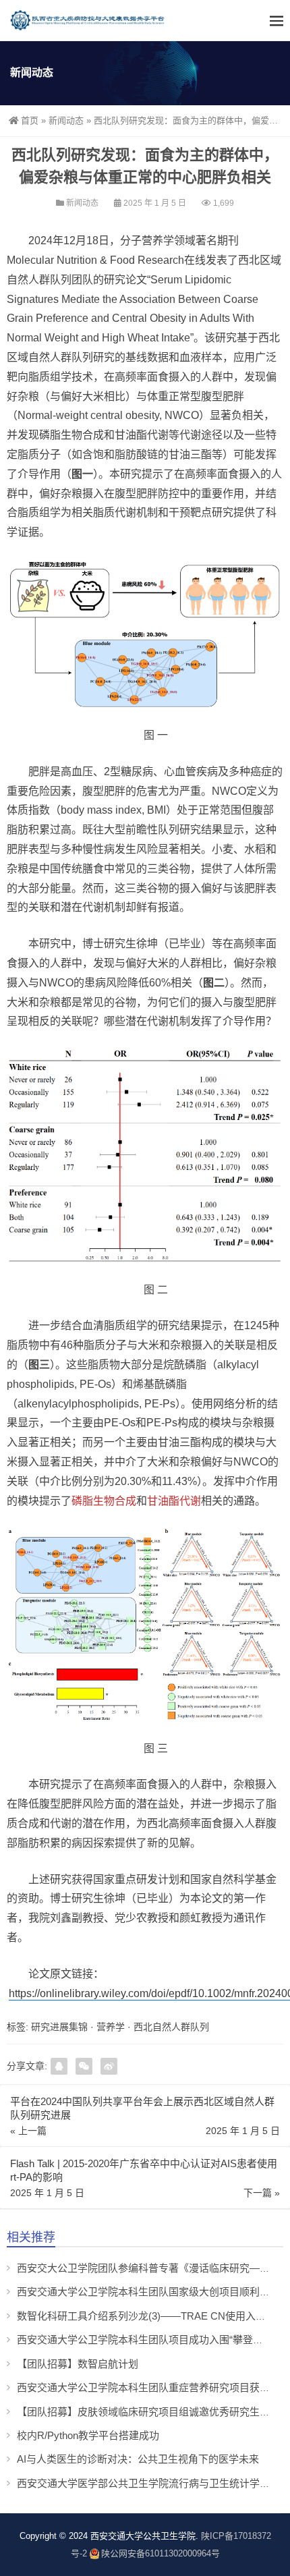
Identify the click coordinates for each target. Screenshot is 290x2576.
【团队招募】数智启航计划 (78, 2364)
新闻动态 (66, 120)
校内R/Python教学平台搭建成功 (88, 2435)
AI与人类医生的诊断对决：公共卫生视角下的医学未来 (138, 2459)
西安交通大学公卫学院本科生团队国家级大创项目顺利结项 (148, 2292)
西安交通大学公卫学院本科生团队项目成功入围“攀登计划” (147, 2340)
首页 (30, 120)
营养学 (111, 2027)
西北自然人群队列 (171, 2027)
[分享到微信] (84, 2066)
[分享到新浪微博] (109, 2066)
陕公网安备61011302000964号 (161, 2553)
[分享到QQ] (59, 2066)
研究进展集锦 (59, 2027)
